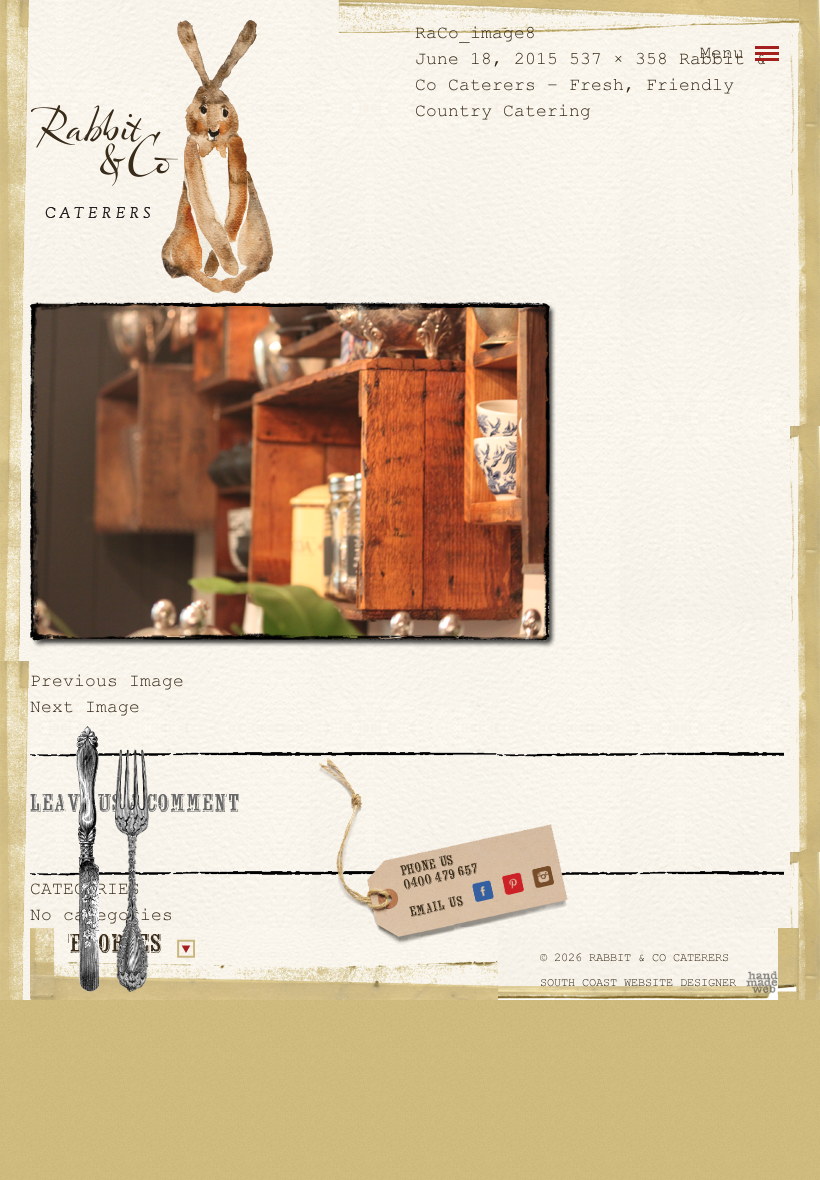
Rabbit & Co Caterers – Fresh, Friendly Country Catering (591, 85)
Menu (722, 53)
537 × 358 (618, 59)
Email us (437, 907)
